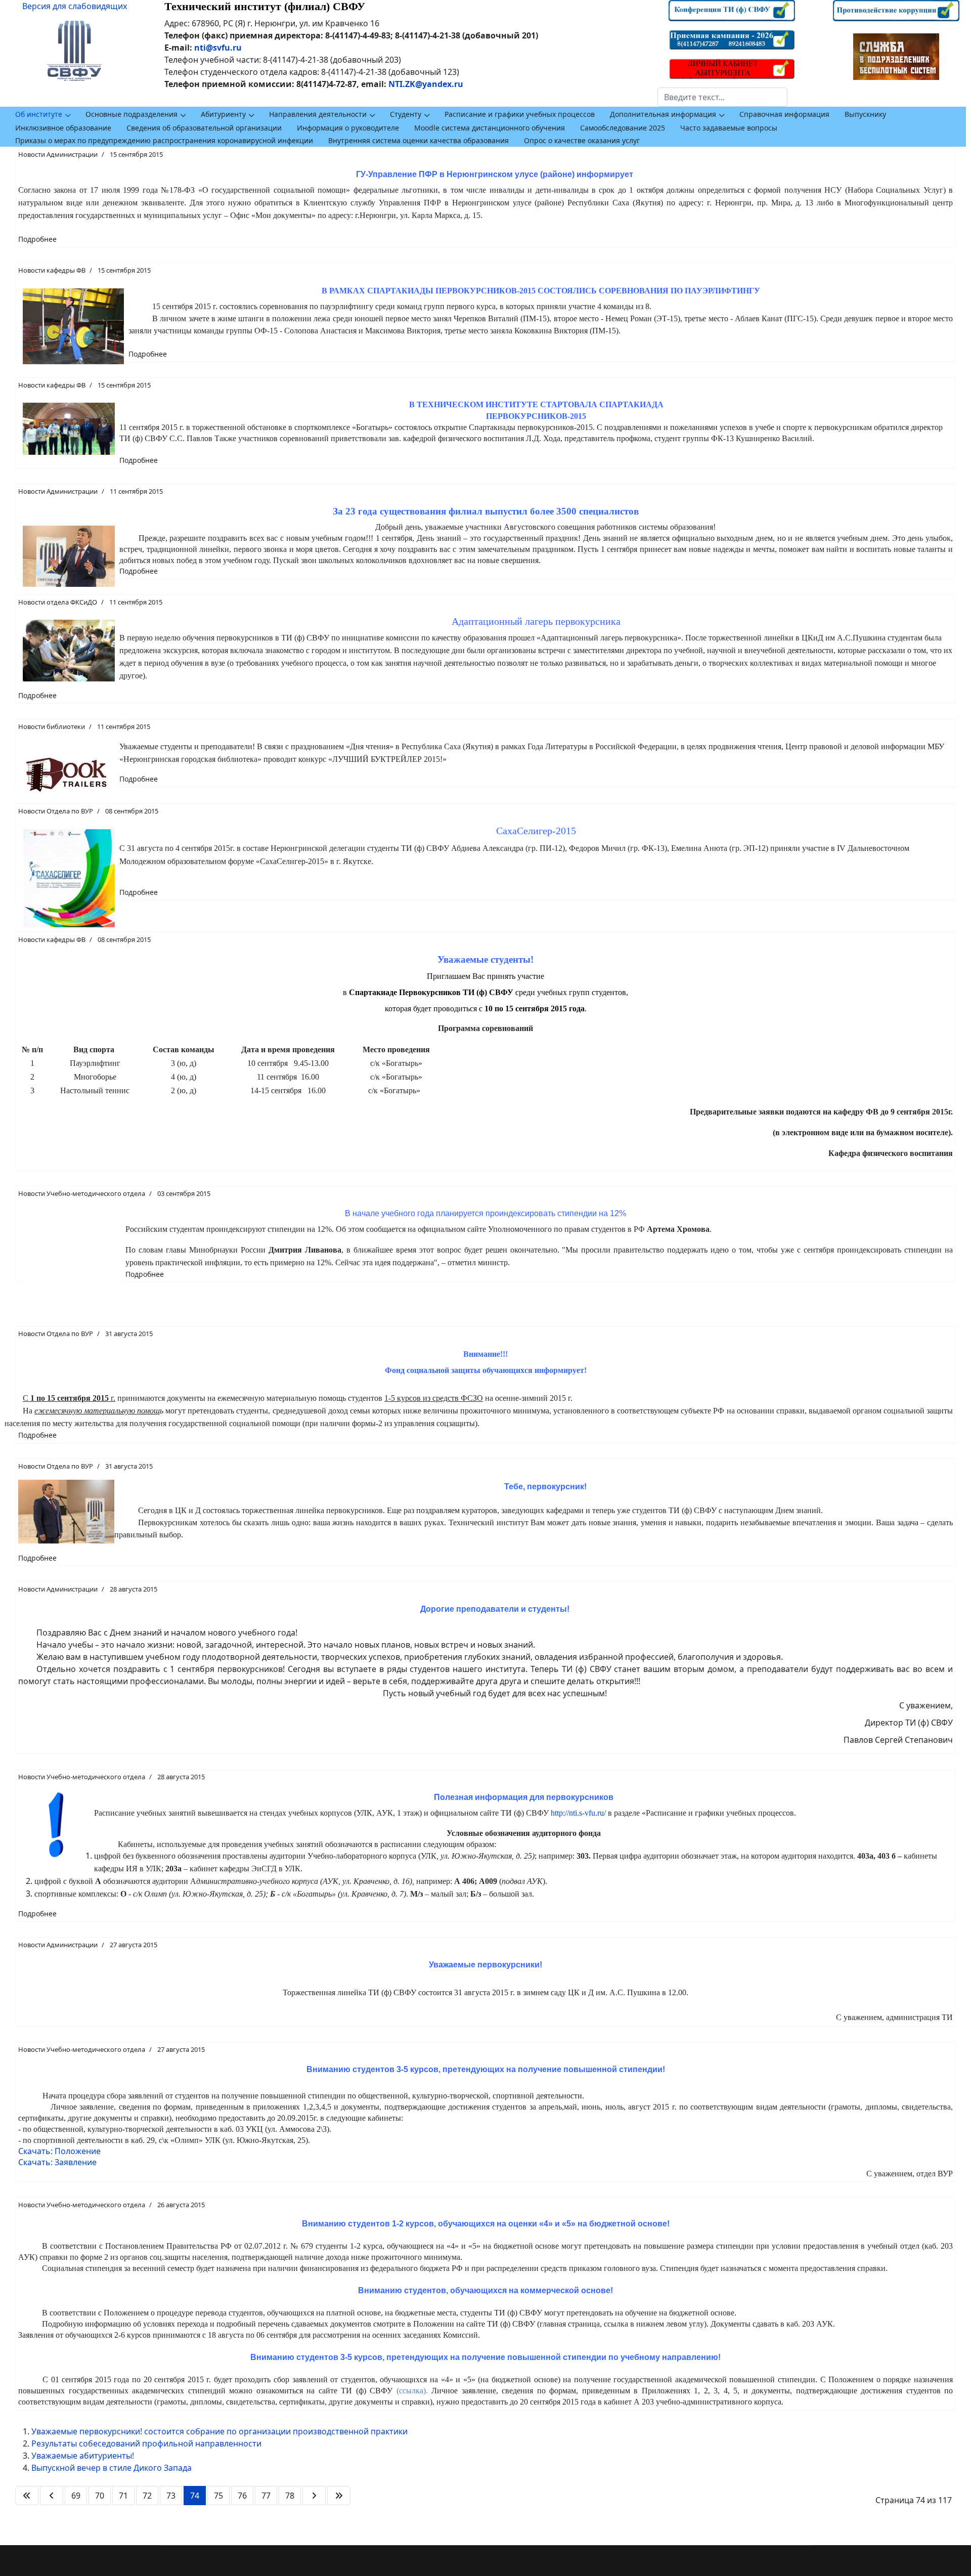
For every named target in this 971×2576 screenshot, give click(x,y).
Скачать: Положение (59, 2151)
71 (123, 2496)
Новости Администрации (58, 154)
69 (76, 2496)
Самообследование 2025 (623, 128)
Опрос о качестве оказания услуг (582, 140)
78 (290, 2496)
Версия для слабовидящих (75, 6)
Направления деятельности (318, 114)
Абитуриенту (223, 114)
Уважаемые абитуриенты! (83, 2456)
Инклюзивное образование (63, 128)
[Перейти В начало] (27, 2496)
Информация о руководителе (348, 128)
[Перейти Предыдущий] (52, 2496)
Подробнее (37, 239)
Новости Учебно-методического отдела (82, 1193)
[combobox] (722, 97)
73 (171, 2496)
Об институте (39, 114)
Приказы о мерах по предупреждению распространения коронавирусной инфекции (164, 140)
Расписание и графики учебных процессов (520, 114)
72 (147, 2496)
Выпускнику (865, 114)
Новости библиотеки (52, 726)
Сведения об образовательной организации (204, 128)
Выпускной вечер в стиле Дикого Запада (112, 2468)
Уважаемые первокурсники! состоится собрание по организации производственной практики (219, 2431)
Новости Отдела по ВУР (56, 811)
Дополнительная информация (663, 114)
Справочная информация (784, 114)
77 (266, 2496)
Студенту (406, 114)
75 (218, 2496)
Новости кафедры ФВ (52, 270)
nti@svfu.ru (218, 48)
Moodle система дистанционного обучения (490, 128)
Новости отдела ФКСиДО (58, 602)
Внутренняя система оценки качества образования (418, 140)
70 (100, 2496)
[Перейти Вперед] (314, 2496)
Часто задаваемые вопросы (729, 128)
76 (242, 2496)
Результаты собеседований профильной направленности (146, 2443)
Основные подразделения (131, 114)
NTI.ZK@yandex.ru (426, 84)
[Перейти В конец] (339, 2496)
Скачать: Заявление (57, 2162)
